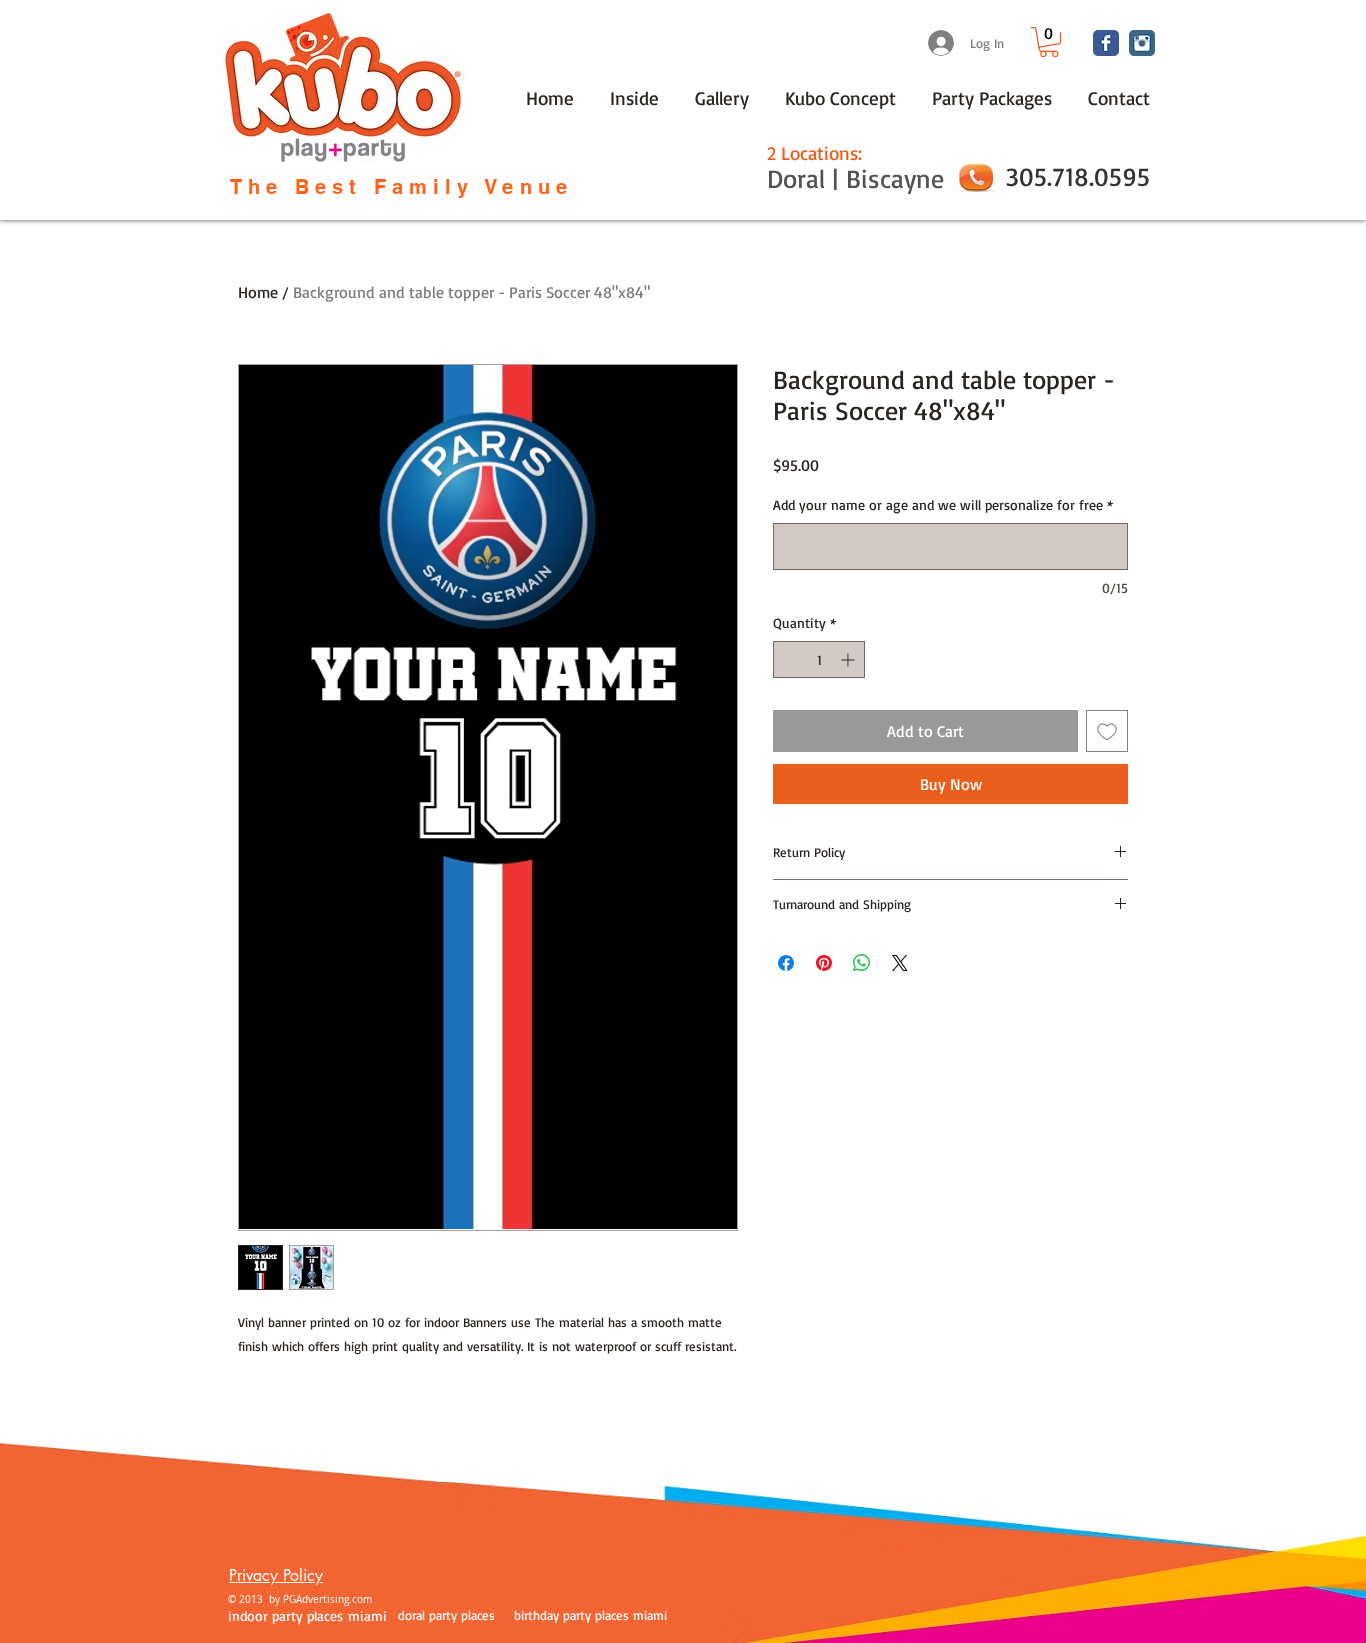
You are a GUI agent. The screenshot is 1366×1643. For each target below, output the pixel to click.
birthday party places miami (590, 1615)
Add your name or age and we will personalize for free (943, 504)
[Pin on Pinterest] (824, 963)
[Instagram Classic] (1142, 43)
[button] (1049, 42)
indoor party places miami (307, 1615)
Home (258, 292)
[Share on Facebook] (786, 963)
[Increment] (849, 659)
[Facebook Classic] (1106, 43)
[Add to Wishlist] (1107, 731)
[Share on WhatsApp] (862, 963)
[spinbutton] (819, 659)
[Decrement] (788, 659)
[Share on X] (900, 963)
